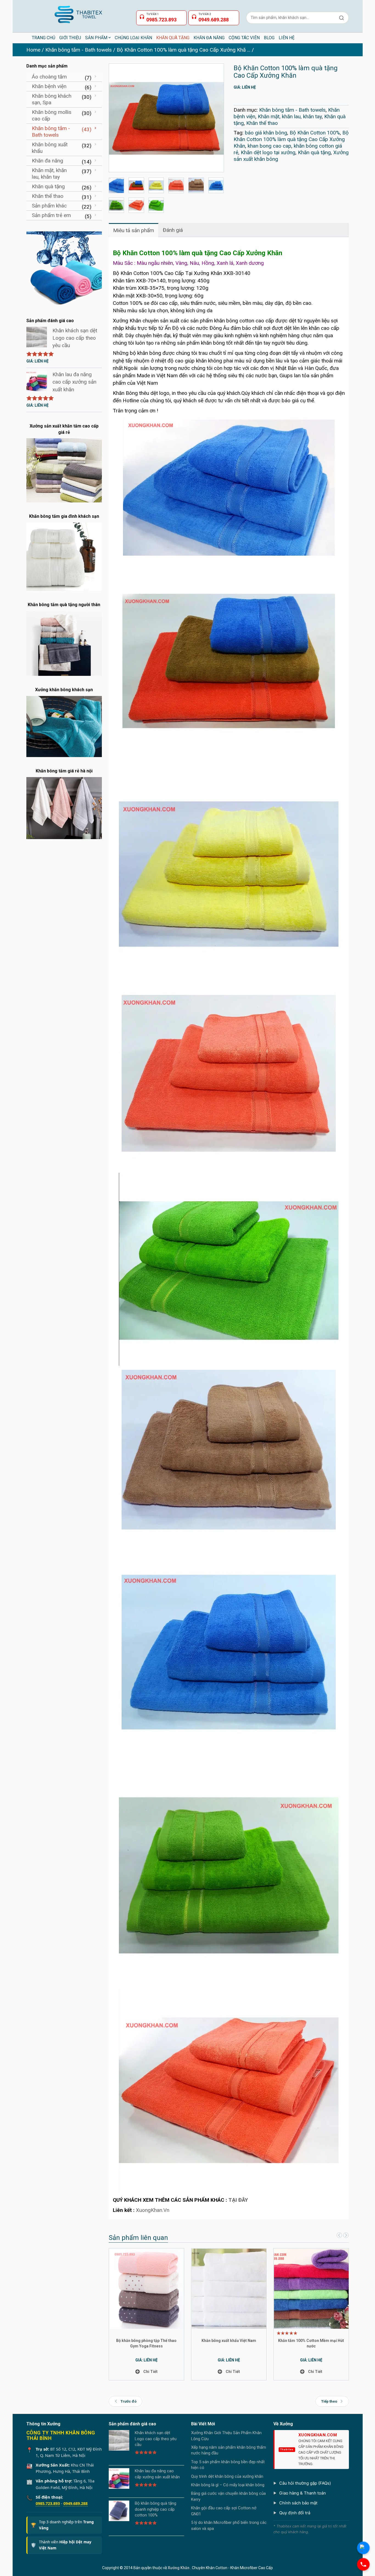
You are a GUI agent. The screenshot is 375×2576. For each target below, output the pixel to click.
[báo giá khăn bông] (117, 185)
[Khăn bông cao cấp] (176, 185)
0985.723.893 (48, 2503)
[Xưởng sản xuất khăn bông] (136, 205)
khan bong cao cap (269, 146)
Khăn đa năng (47, 161)
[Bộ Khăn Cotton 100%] (156, 185)
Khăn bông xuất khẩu (50, 148)
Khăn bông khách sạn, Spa (52, 99)
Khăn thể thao (262, 123)
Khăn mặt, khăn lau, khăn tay (290, 116)
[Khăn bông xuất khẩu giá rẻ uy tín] (64, 268)
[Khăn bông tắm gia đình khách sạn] (64, 556)
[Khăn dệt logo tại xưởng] (196, 185)
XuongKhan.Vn (153, 2210)
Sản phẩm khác (49, 206)
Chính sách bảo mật (298, 2503)
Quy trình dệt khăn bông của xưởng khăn (227, 2476)
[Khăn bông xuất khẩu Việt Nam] (229, 2288)
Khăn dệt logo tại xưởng (268, 152)
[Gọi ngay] (363, 2564)
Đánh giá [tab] (173, 230)
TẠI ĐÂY (238, 2200)
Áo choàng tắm (49, 77)
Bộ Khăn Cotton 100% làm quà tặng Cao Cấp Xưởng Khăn (291, 139)
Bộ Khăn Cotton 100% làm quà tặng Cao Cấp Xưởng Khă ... (184, 50)
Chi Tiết (150, 2372)
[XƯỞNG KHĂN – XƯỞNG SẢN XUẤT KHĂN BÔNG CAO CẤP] (78, 12)
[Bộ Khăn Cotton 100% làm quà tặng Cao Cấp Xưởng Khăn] (166, 118)
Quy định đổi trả (295, 2513)
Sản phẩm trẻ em (51, 215)
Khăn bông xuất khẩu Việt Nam (229, 2341)
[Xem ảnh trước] (339, 2236)
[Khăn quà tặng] (216, 185)
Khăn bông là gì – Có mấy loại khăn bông (228, 2485)
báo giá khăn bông (266, 133)
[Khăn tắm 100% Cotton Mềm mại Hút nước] (311, 2288)
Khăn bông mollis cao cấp (52, 115)
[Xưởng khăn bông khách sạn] (64, 726)
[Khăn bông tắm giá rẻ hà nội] (64, 808)
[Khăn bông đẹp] (156, 205)
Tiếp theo (329, 2401)
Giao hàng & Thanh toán (303, 2493)
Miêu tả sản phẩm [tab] (134, 230)
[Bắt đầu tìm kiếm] (342, 18)
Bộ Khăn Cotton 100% (315, 133)
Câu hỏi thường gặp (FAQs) (305, 2483)
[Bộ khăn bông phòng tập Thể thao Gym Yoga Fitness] (147, 2288)
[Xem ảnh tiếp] (345, 2236)
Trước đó (128, 2401)
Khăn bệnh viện (49, 86)
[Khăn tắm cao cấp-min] (117, 205)
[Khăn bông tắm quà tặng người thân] (64, 643)
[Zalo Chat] (363, 2548)
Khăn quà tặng (314, 152)
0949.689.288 (75, 2503)
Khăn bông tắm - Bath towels (79, 50)
